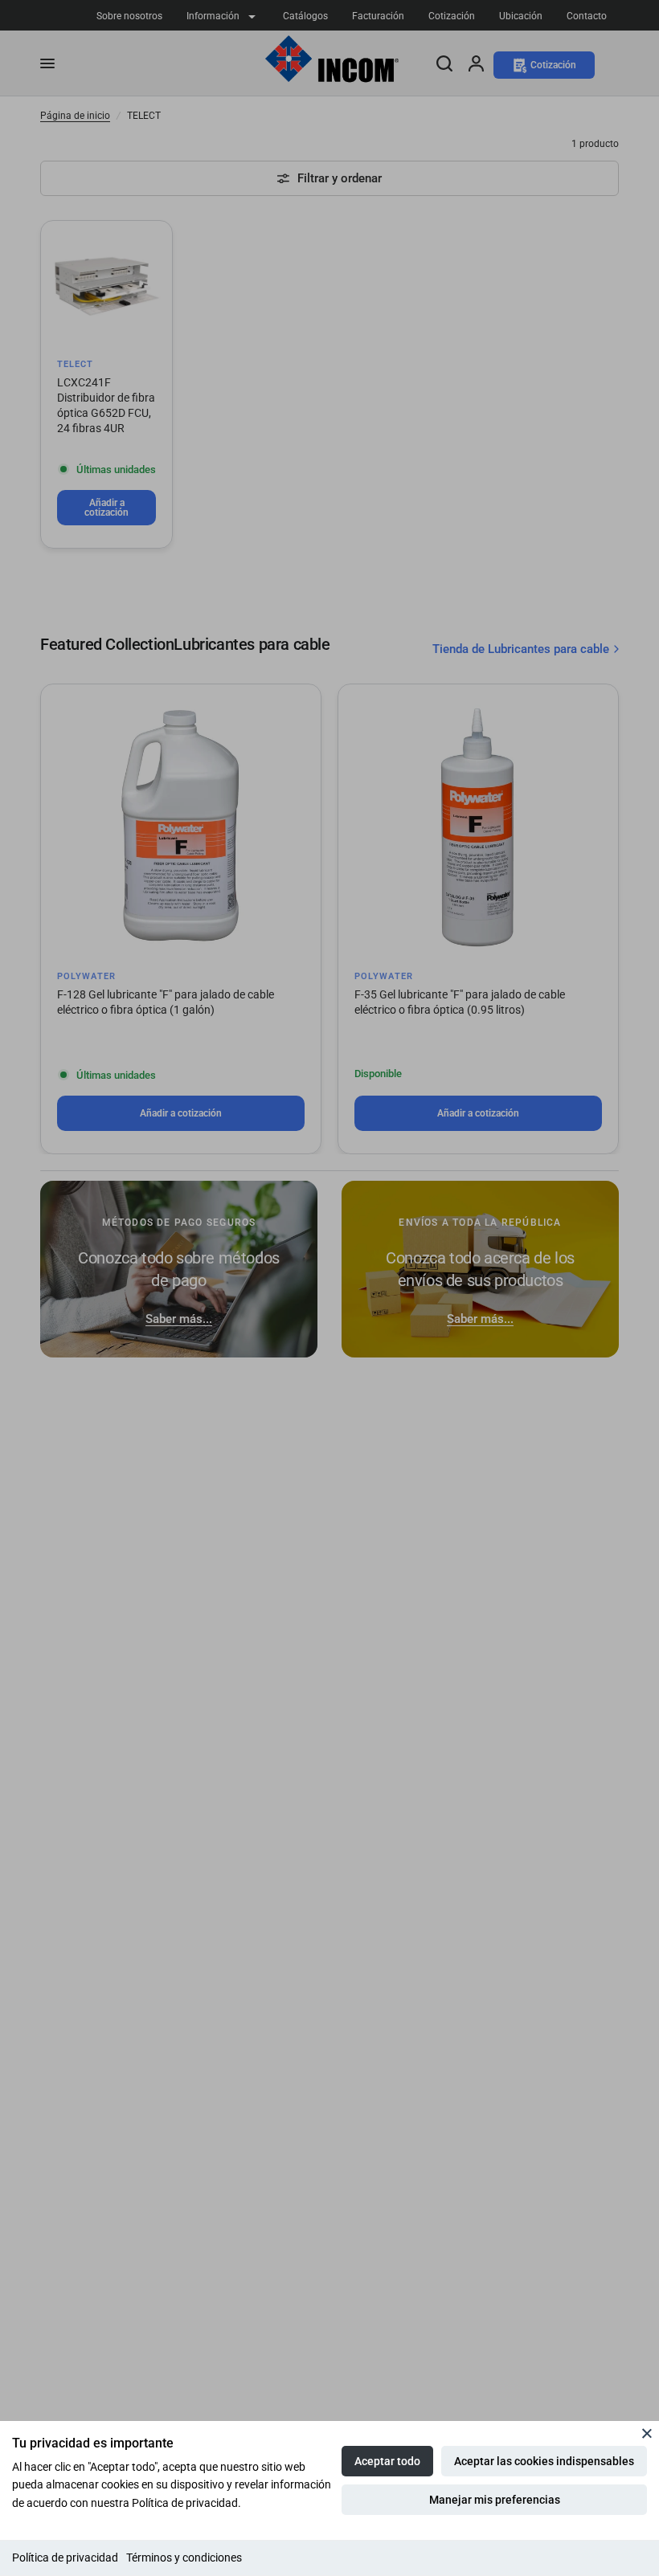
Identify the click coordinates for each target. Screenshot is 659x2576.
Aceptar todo (387, 2461)
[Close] (647, 2433)
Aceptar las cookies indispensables (544, 2461)
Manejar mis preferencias (495, 2500)
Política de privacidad (65, 2558)
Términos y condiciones (184, 2558)
